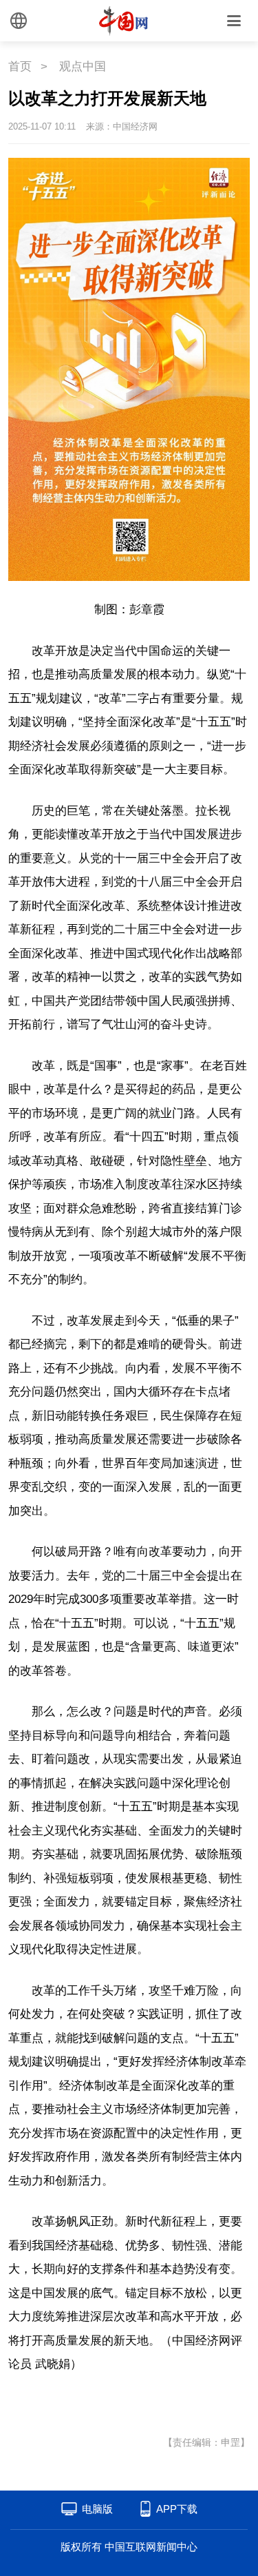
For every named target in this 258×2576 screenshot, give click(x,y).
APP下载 (177, 2509)
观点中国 (83, 67)
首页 (20, 67)
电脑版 (97, 2509)
